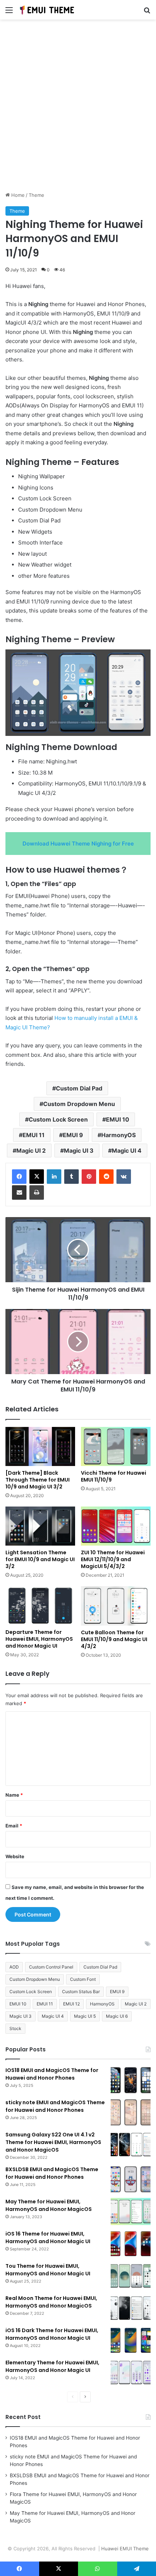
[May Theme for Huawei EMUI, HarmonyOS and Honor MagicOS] (131, 2211)
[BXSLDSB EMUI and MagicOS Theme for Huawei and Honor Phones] (131, 2179)
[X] (37, 1177)
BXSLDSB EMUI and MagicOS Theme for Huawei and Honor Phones (52, 2173)
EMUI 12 (71, 2004)
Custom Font (83, 1979)
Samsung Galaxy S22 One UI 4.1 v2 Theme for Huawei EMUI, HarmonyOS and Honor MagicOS (53, 2142)
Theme (36, 195)
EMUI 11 (34, 1135)
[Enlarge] (141, 659)
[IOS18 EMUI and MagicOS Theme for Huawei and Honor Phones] (131, 2080)
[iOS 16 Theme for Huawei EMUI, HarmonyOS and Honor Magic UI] (131, 2244)
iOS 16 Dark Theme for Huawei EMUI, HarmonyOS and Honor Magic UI (52, 2334)
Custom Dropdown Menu (79, 1104)
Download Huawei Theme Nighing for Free (78, 844)
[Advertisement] (78, 108)
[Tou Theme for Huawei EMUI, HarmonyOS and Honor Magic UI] (131, 2276)
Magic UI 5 (85, 2016)
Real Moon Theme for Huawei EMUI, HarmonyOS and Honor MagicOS (51, 2302)
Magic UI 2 (31, 1151)
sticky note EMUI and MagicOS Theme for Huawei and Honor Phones (55, 2106)
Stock (15, 2028)
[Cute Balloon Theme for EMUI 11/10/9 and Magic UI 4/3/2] (116, 1606)
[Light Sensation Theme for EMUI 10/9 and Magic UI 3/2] (40, 1526)
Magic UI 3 (79, 1151)
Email (14, 1826)
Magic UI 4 (127, 1151)
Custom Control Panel (51, 1967)
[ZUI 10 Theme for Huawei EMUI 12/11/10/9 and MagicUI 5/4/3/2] (116, 1526)
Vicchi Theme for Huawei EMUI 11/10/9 (114, 1476)
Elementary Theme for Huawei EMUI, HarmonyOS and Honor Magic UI (52, 2366)
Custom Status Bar (81, 1992)
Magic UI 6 (117, 2016)
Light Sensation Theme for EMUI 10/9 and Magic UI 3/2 (40, 1559)
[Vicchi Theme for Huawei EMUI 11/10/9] (116, 1446)
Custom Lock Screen (58, 1119)
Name (14, 1795)
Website (15, 1856)
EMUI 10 (118, 1119)
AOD (14, 1967)
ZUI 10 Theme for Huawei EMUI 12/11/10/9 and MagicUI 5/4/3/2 (113, 1559)
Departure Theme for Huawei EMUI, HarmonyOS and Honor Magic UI (39, 1639)
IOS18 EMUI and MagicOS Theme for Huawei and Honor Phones (52, 2074)
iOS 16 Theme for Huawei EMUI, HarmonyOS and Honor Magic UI (48, 2238)
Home (17, 195)
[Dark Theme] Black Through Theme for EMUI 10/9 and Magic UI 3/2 (38, 1480)
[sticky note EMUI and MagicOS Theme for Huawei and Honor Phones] (131, 2112)
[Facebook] (19, 1177)
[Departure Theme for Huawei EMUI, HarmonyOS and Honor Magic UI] (40, 1606)
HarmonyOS (118, 1135)
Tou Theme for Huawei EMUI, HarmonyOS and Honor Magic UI (48, 2270)
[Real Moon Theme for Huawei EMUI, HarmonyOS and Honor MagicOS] (131, 2308)
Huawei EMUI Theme (125, 2549)
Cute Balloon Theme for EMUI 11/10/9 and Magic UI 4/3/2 (114, 1639)
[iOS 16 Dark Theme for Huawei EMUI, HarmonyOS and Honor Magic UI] (131, 2340)
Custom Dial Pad (79, 1088)
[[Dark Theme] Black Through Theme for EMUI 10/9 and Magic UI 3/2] (40, 1446)
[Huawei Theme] (47, 10)
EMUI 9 (73, 1135)
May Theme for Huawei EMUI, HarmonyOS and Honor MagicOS (49, 2205)
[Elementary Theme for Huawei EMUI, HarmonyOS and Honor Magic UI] (131, 2372)
